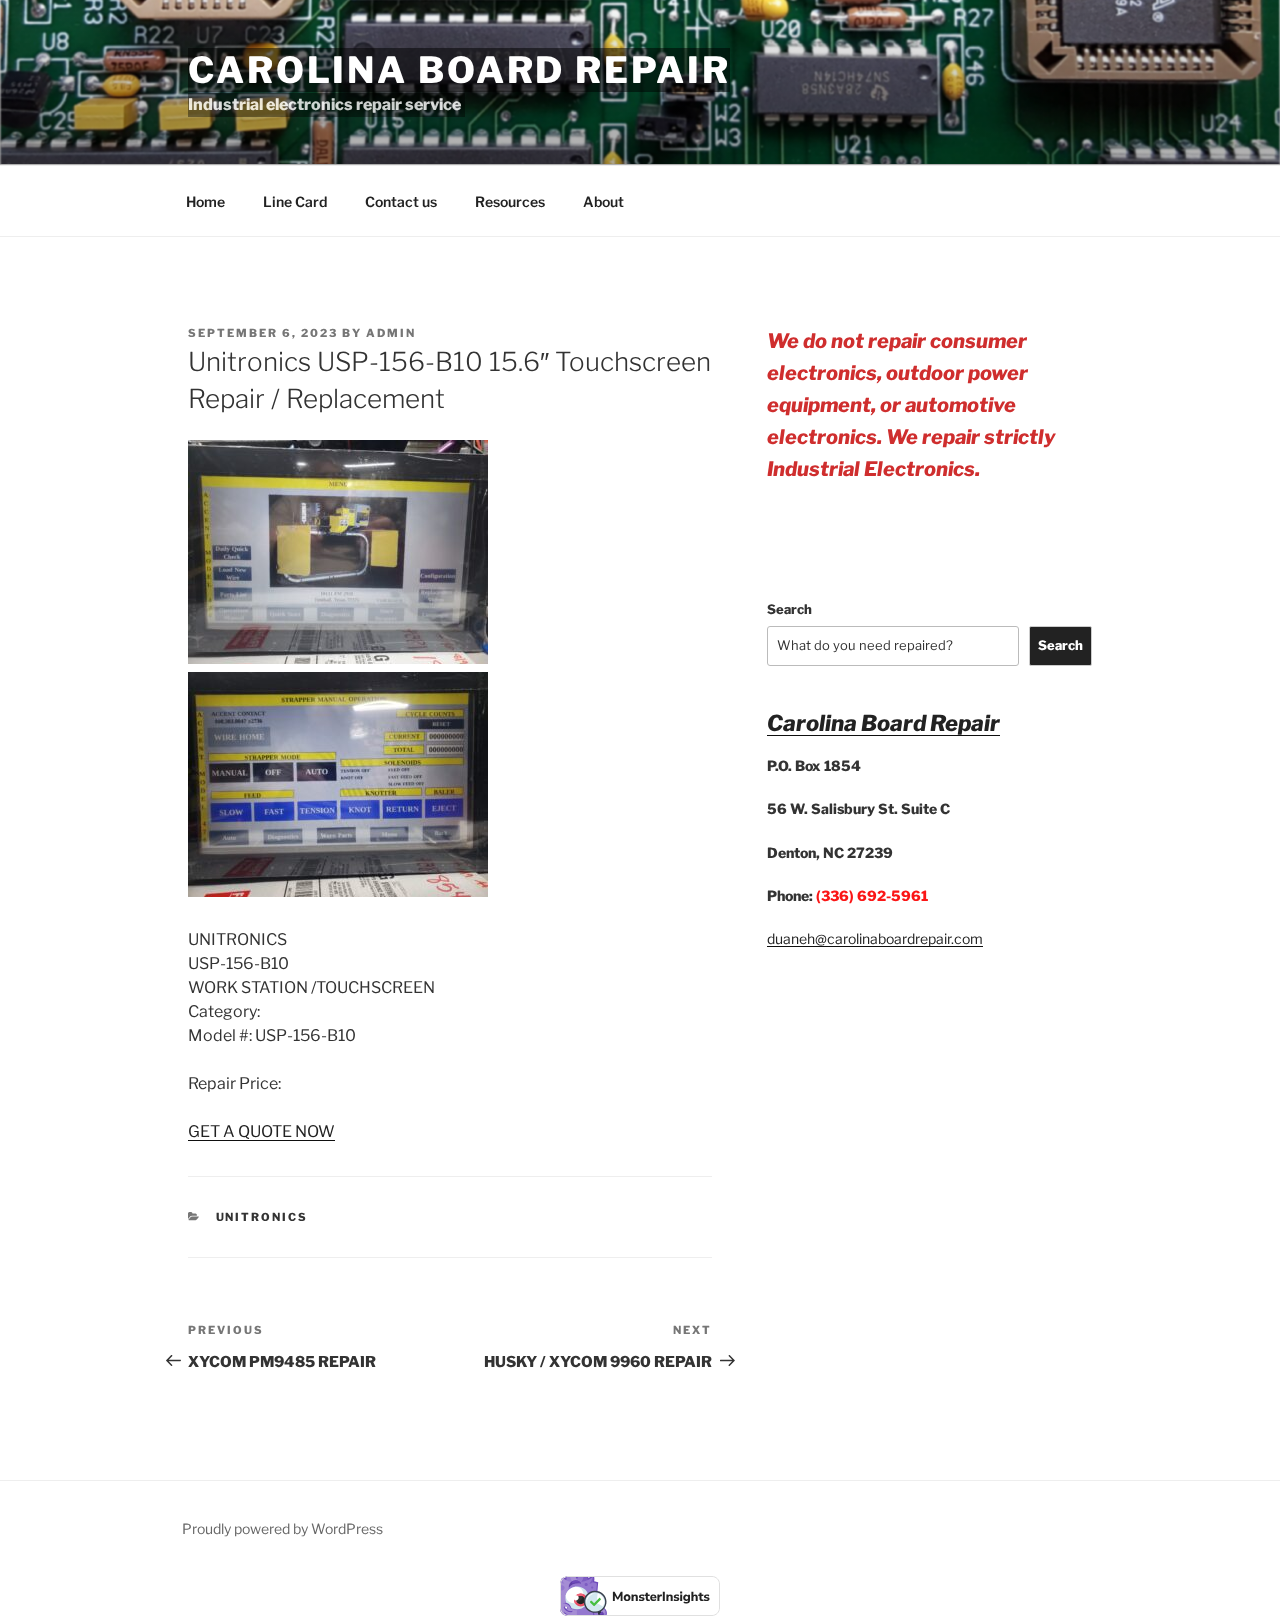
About (603, 201)
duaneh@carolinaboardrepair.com (875, 938)
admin (391, 333)
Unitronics (262, 1217)
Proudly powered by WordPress (282, 1528)
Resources (510, 201)
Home (205, 201)
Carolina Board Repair (459, 70)
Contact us (401, 201)
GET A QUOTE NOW (261, 1131)
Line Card (295, 201)
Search (789, 609)
